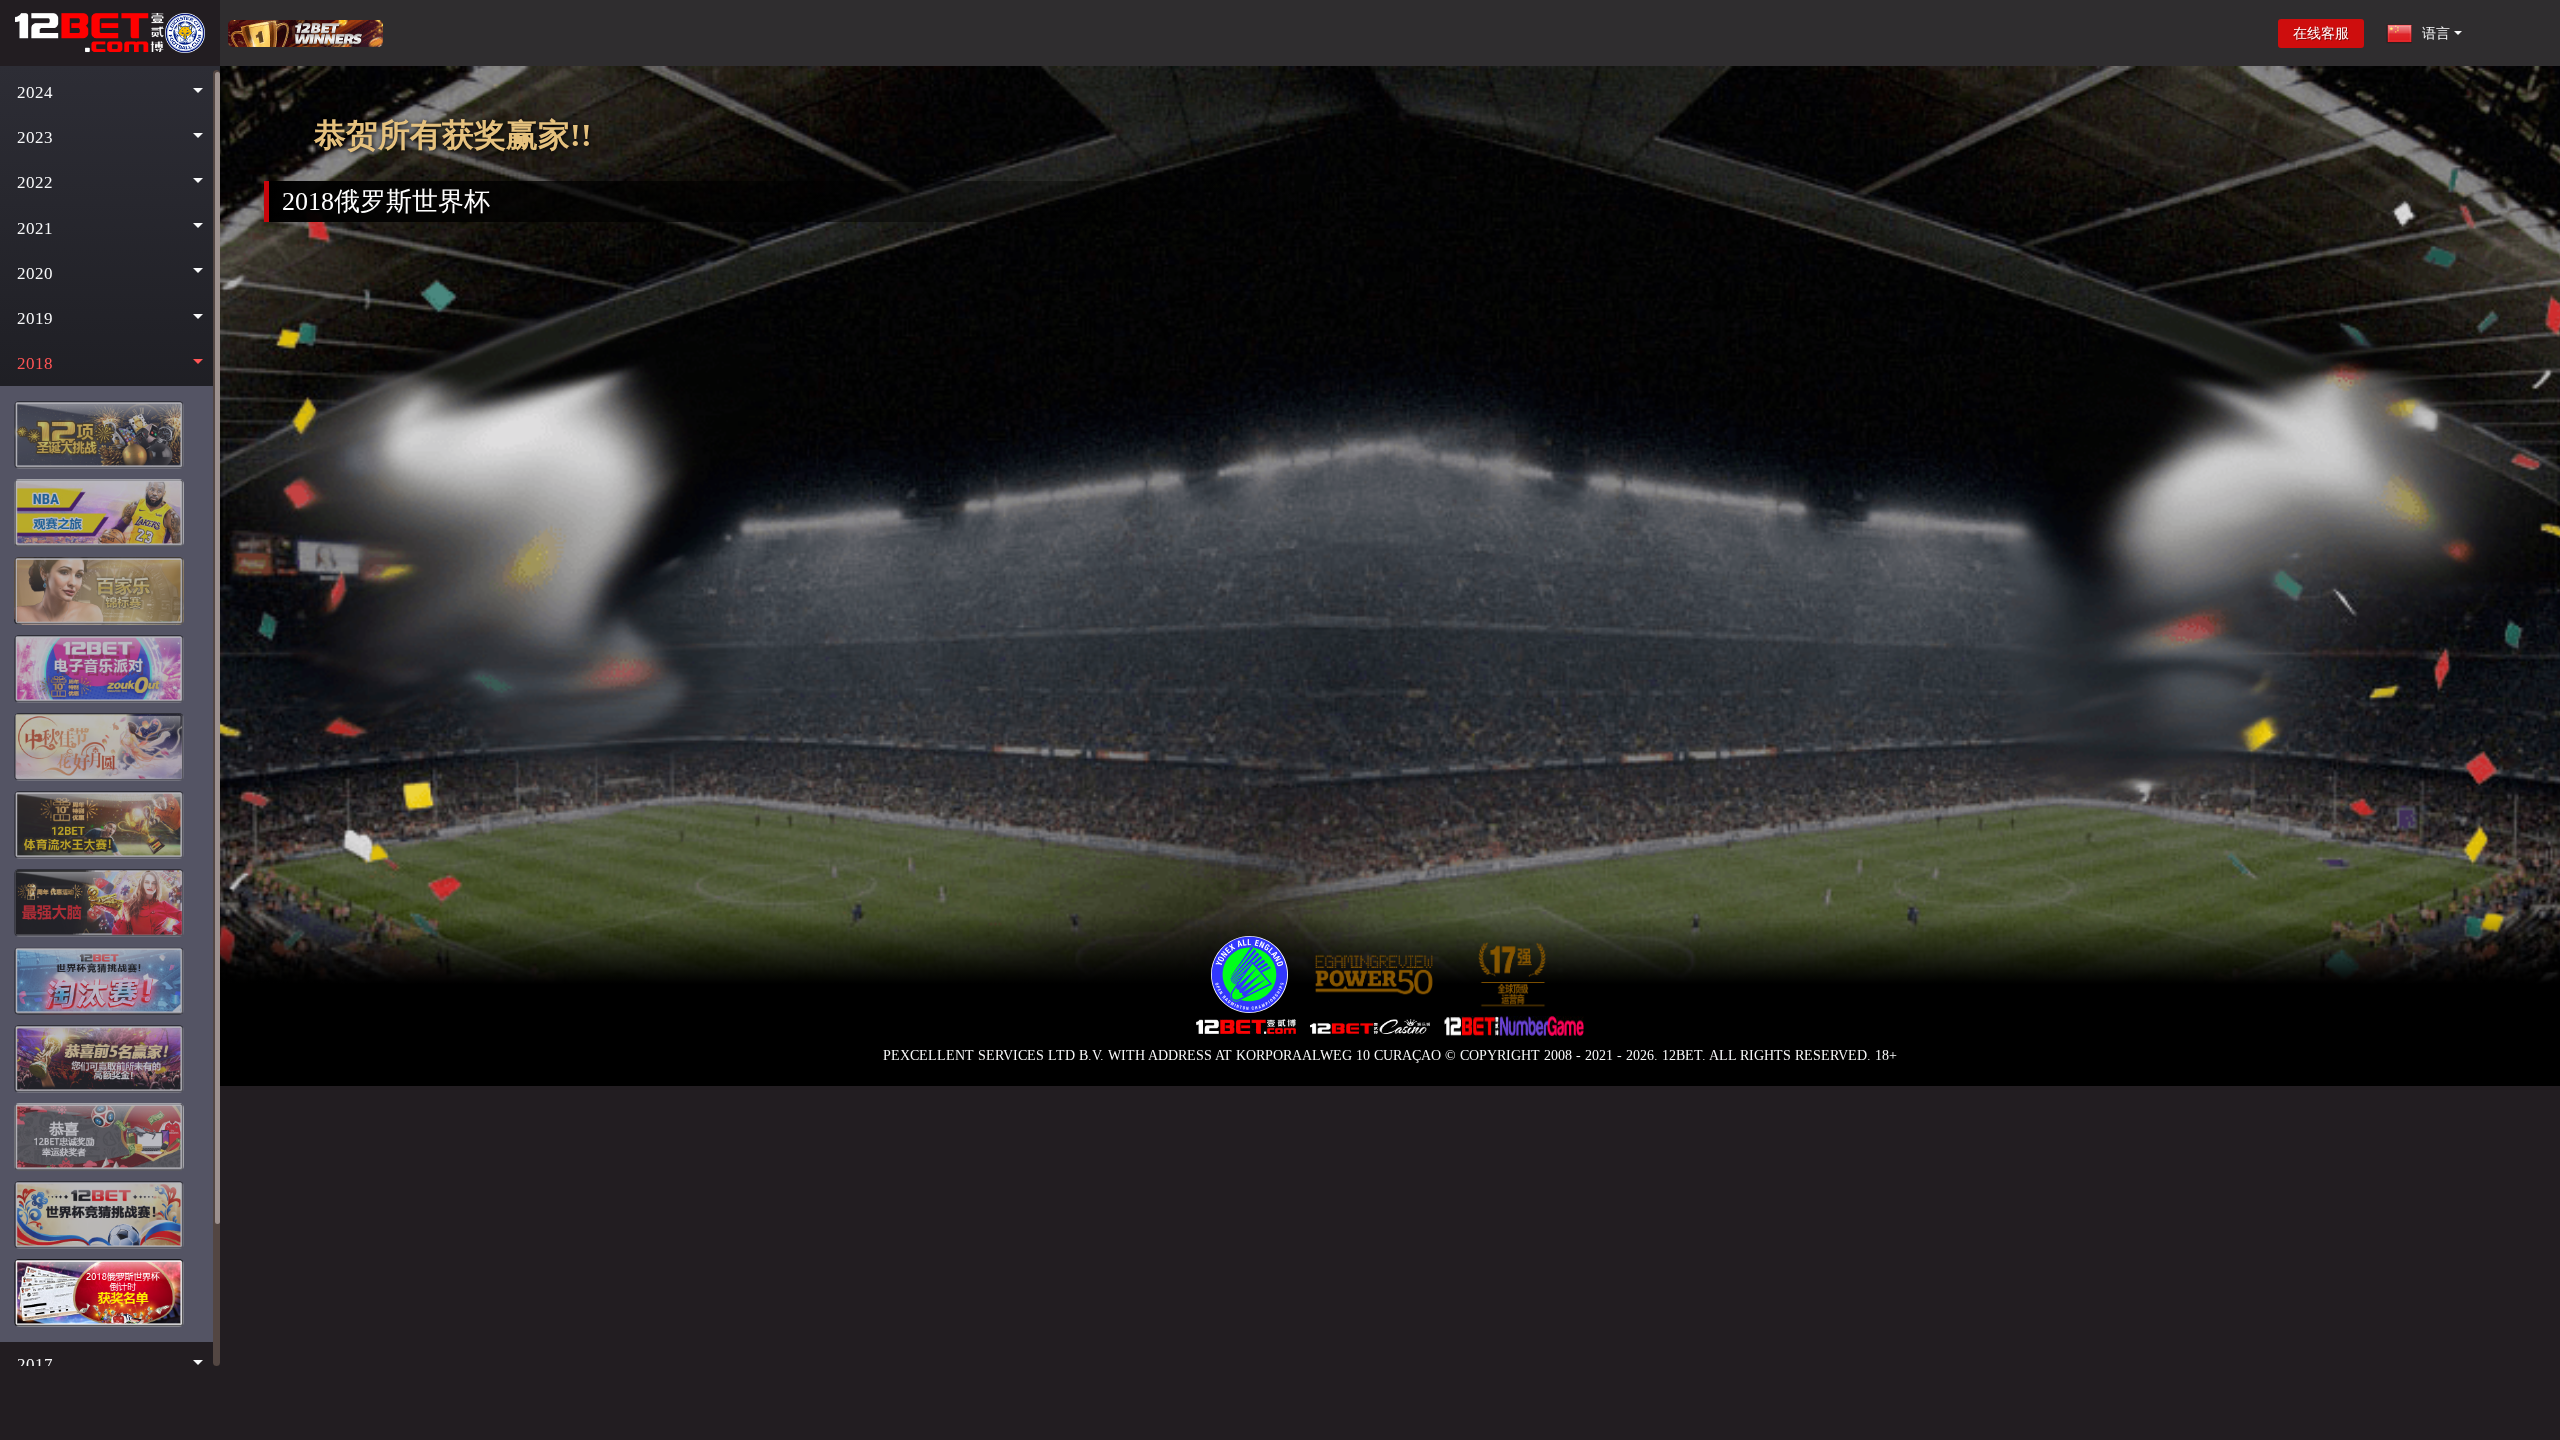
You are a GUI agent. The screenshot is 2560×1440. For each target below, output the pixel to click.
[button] (110, 92)
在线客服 (2321, 33)
